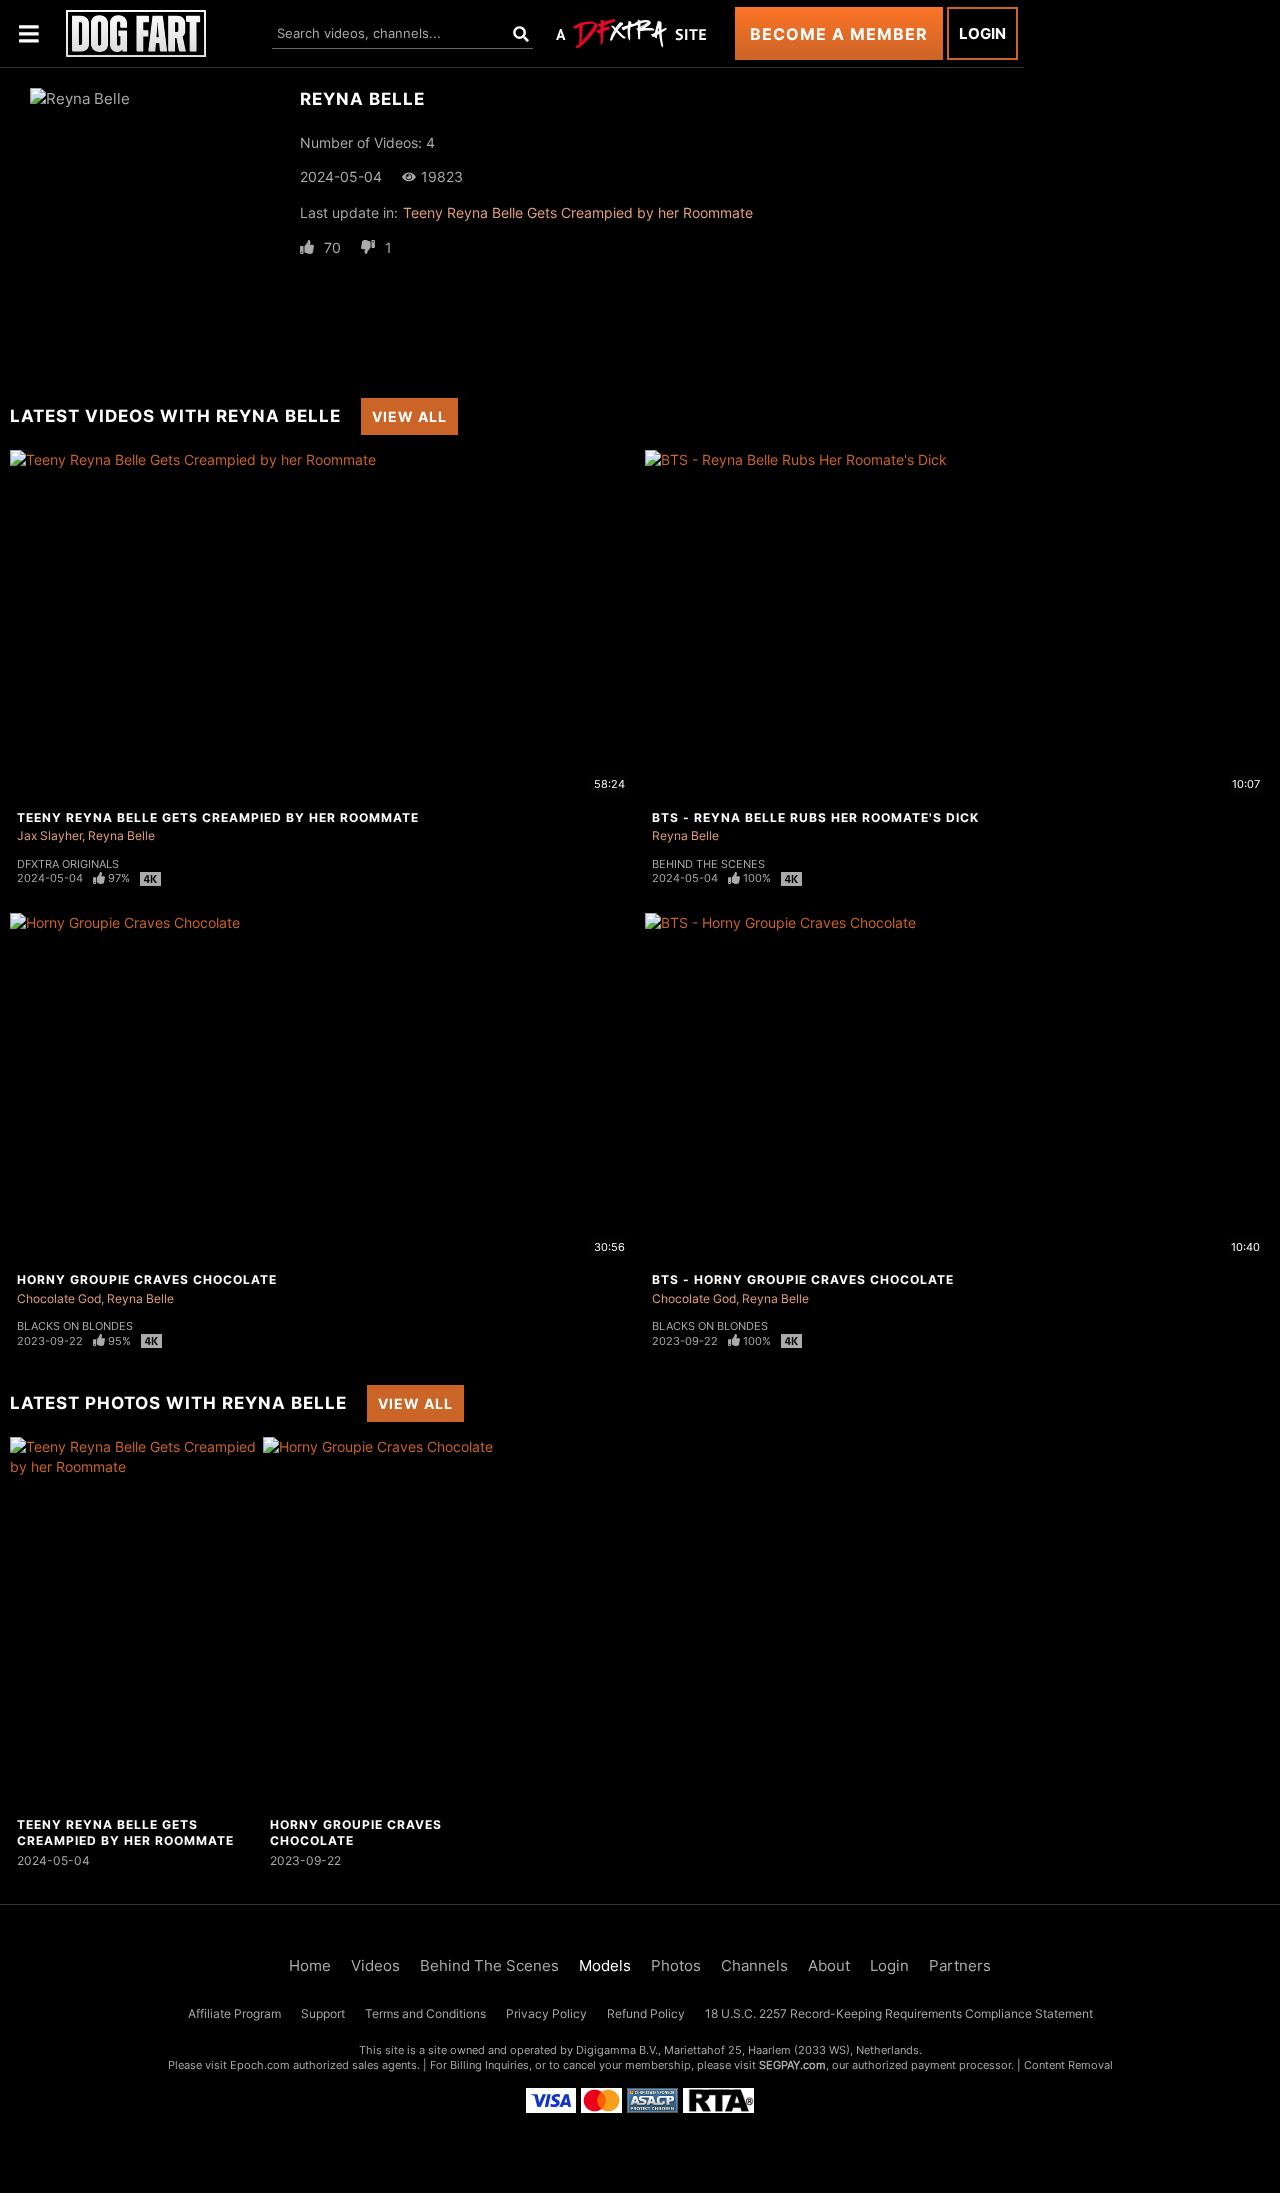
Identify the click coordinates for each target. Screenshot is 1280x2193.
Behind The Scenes (708, 864)
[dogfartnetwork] (136, 33)
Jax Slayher (49, 835)
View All (409, 416)
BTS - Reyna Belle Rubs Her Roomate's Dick (815, 817)
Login (982, 33)
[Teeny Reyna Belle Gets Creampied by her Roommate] (134, 1623)
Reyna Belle (121, 835)
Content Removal (1068, 2065)
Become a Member (839, 34)
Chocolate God (59, 1298)
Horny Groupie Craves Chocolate (147, 1279)
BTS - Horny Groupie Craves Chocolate (803, 1279)
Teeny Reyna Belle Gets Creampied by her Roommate (578, 212)
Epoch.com (260, 2065)
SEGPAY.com (792, 2065)
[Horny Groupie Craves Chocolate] (387, 1623)
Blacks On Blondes (75, 1326)
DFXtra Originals (68, 864)
